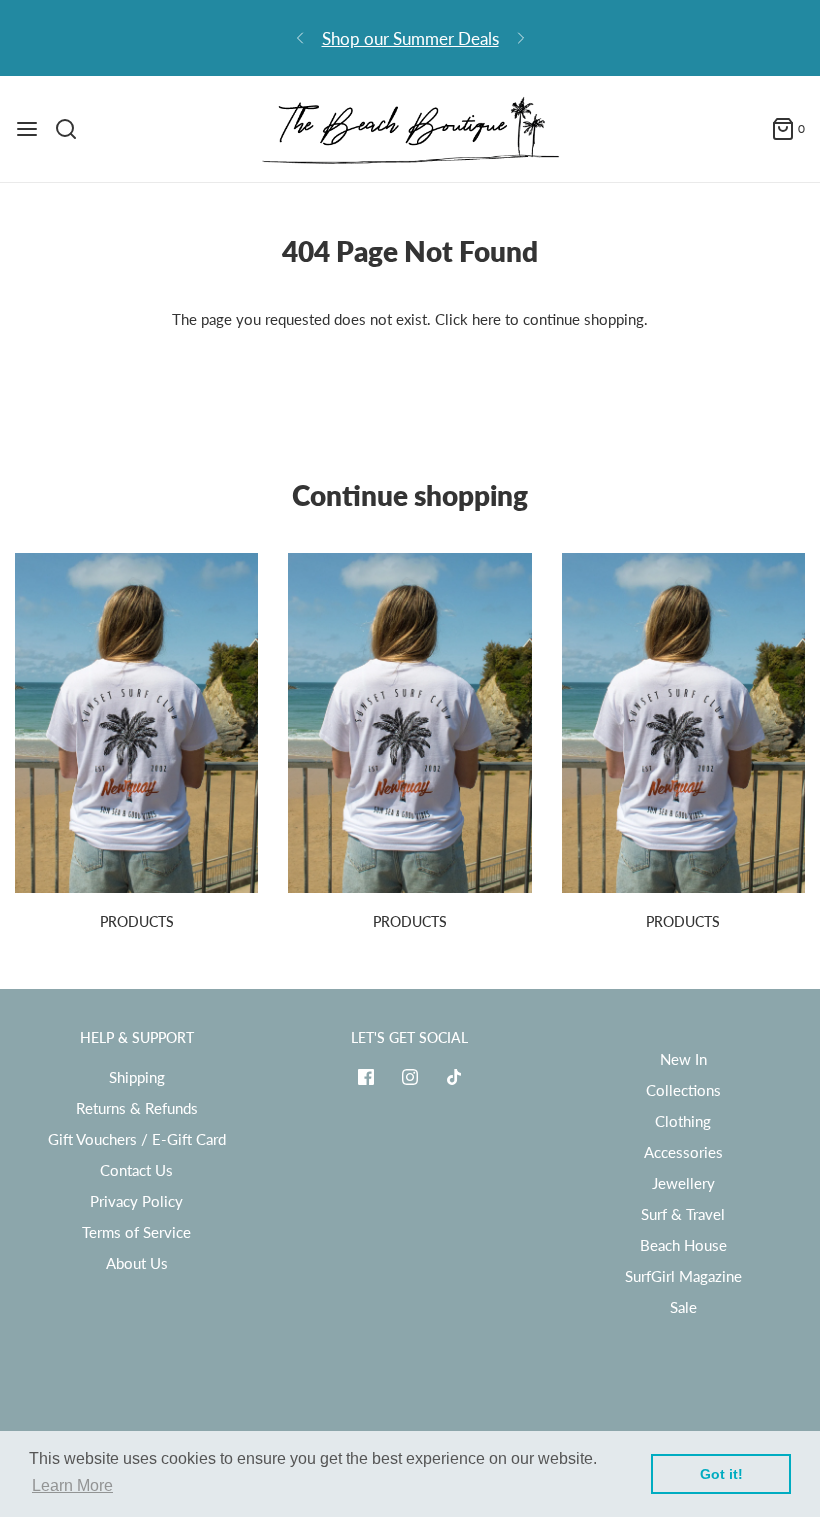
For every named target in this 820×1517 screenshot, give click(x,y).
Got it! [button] (721, 1474)
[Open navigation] (27, 129)
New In (683, 1059)
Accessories (683, 1152)
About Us (137, 1263)
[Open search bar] (73, 129)
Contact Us (136, 1170)
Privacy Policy (136, 1201)
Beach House (683, 1245)
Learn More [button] (72, 1485)
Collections (683, 1090)
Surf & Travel (683, 1214)
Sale (683, 1307)
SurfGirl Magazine (683, 1276)
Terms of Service (136, 1232)
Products (137, 921)
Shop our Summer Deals (410, 38)
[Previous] (300, 38)
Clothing (683, 1121)
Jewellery (683, 1183)
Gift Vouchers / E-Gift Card (137, 1139)
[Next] (521, 38)
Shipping (137, 1077)
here (486, 319)
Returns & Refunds (137, 1108)
